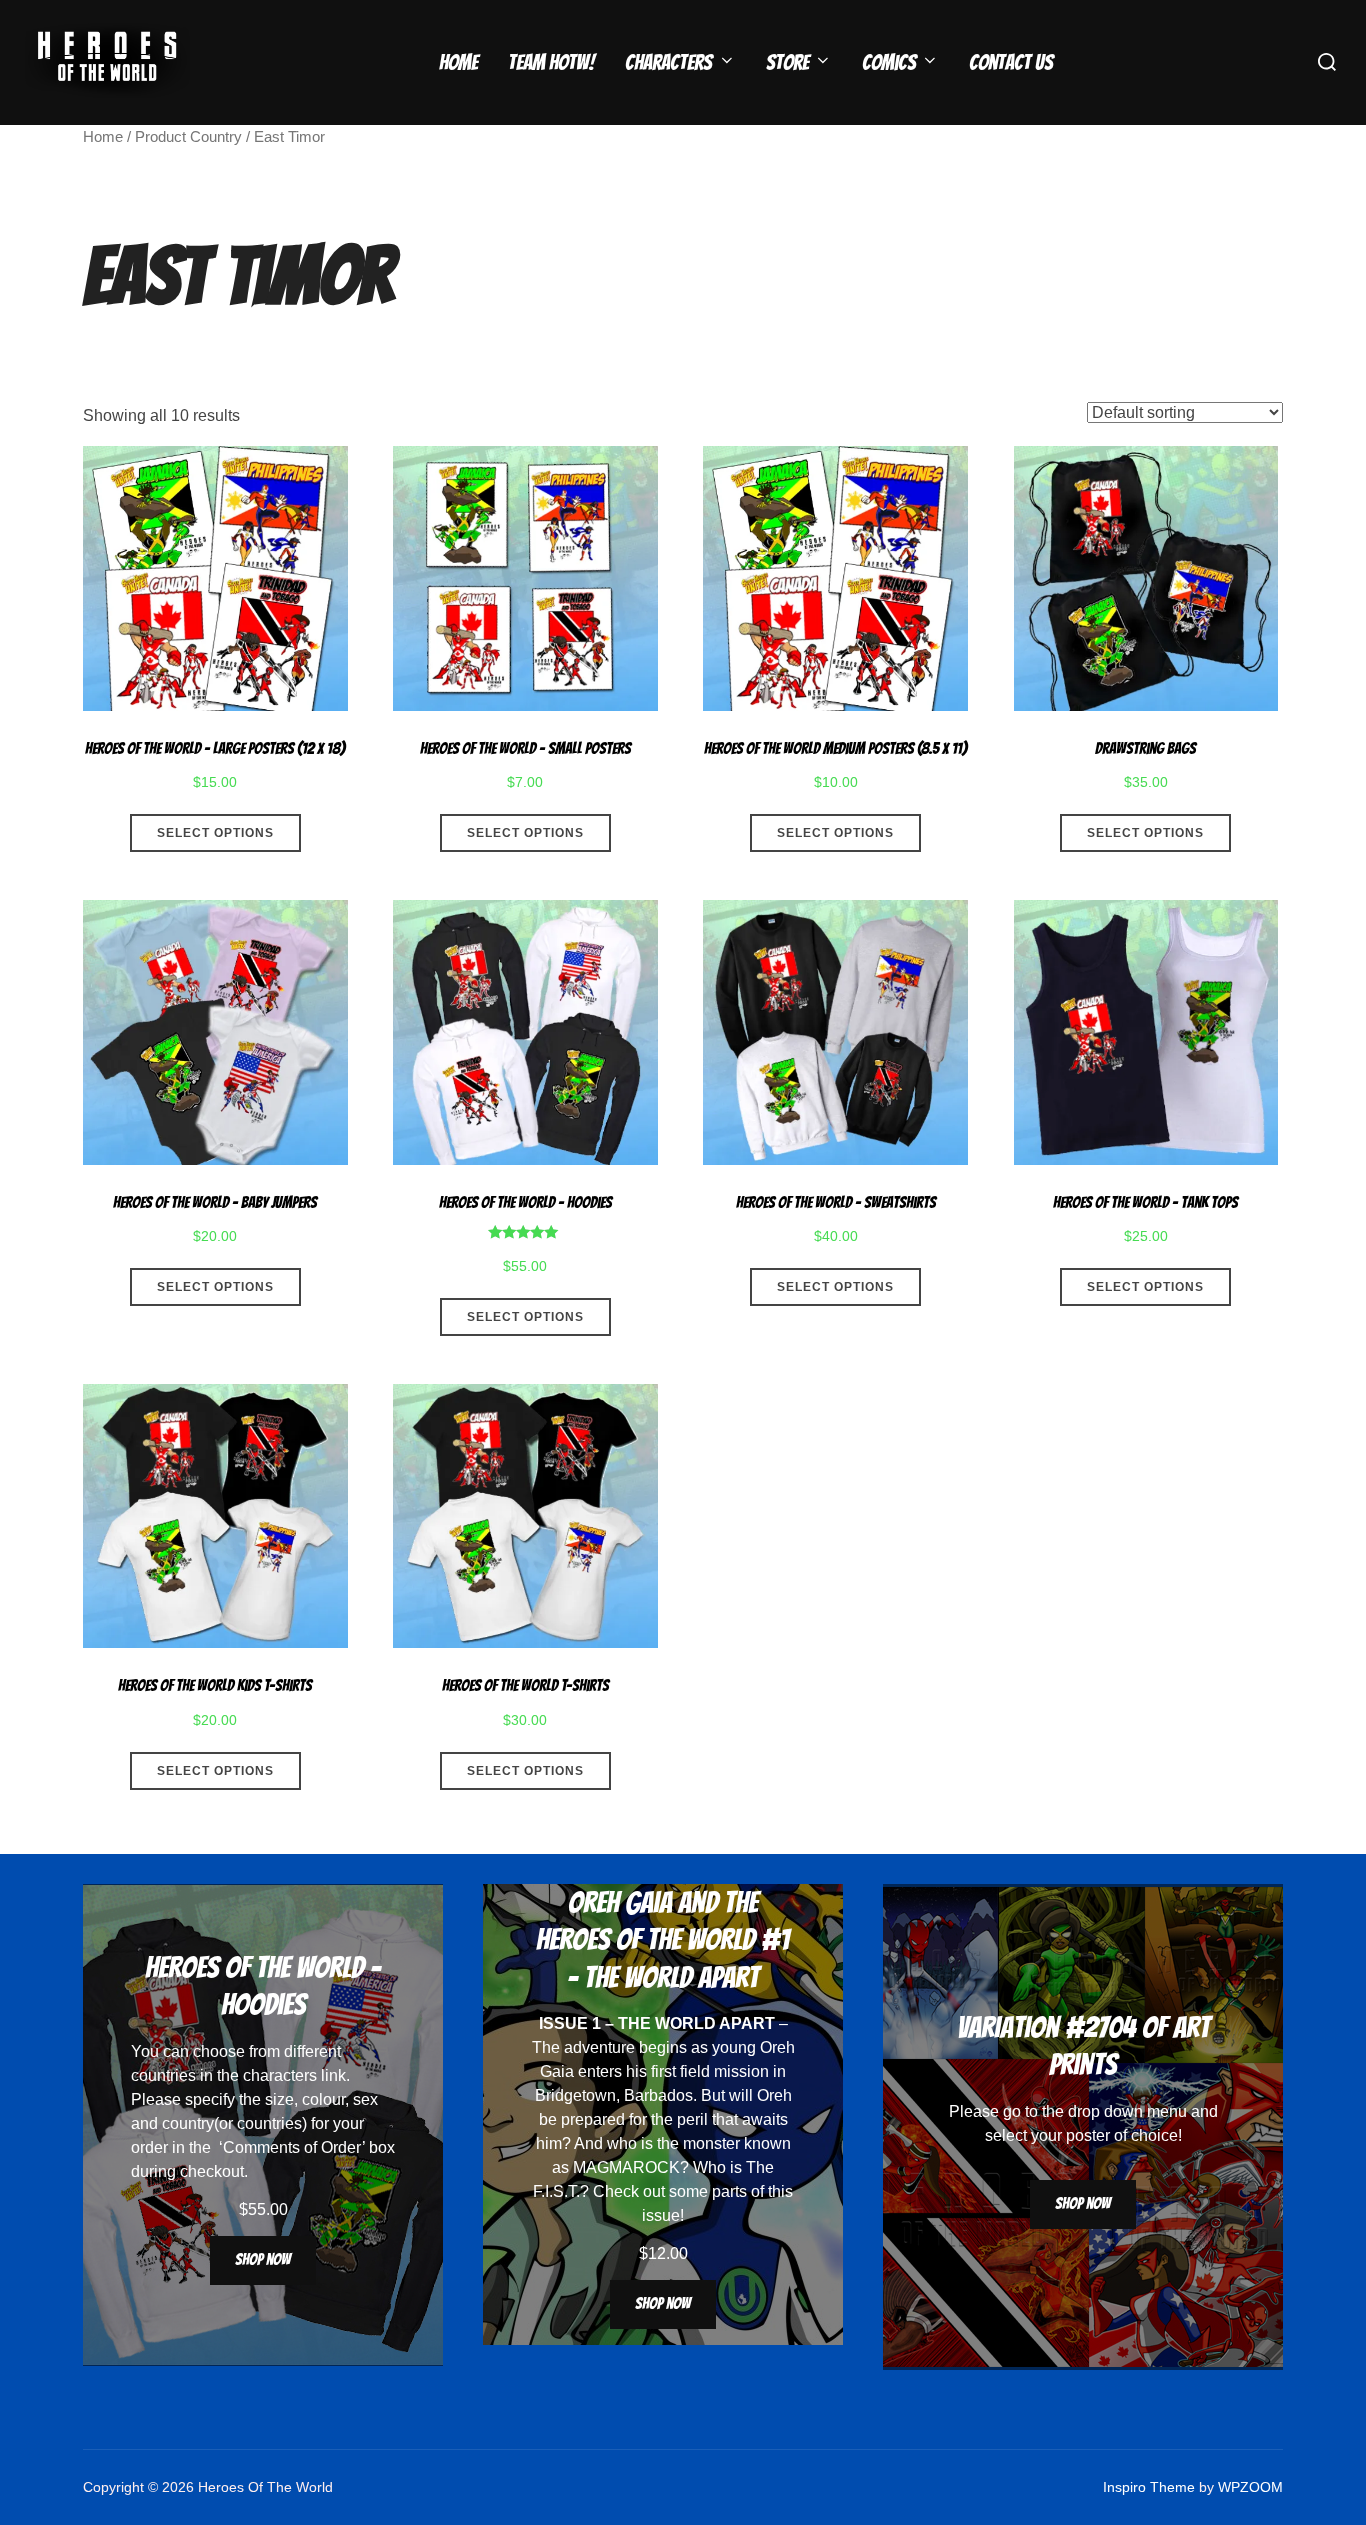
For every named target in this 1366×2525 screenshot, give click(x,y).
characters (280, 2075)
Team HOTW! (551, 62)
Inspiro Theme (1149, 2487)
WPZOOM (1250, 2487)
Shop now (263, 2259)
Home (458, 62)
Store (787, 62)
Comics (889, 62)
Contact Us (1011, 62)
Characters (668, 62)
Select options (215, 833)
